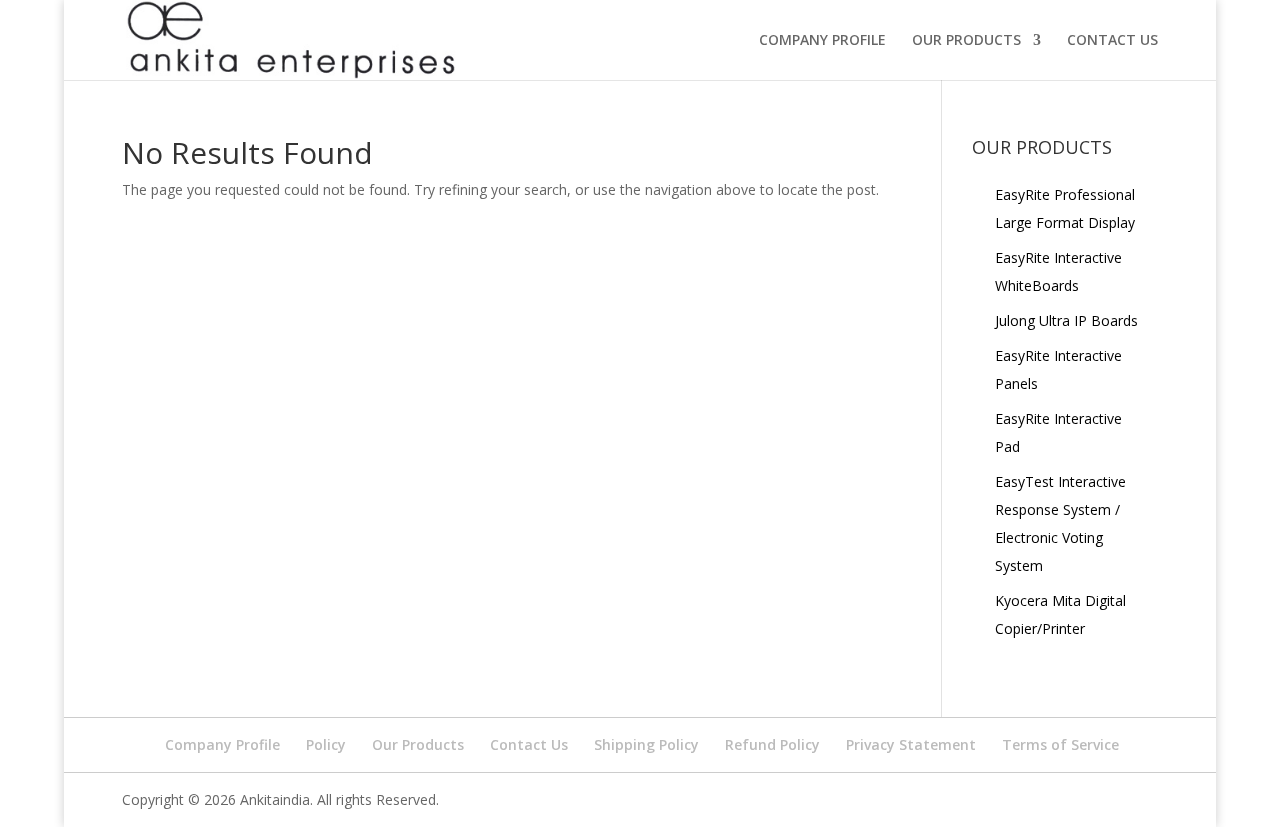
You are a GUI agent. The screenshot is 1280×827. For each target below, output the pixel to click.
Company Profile (822, 41)
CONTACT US (1112, 41)
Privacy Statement (911, 744)
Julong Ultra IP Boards (1066, 320)
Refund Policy (772, 744)
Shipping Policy (646, 744)
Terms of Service (1060, 744)
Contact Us (529, 744)
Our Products (418, 744)
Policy (326, 744)
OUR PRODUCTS (966, 41)
